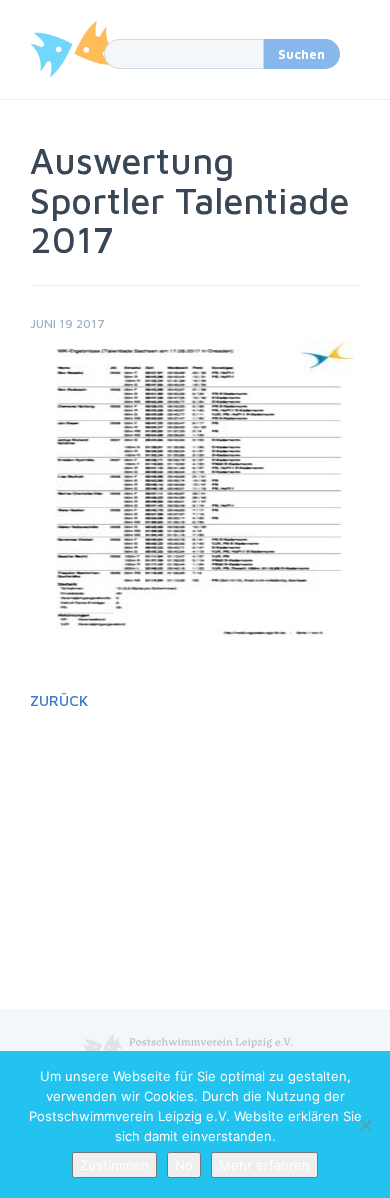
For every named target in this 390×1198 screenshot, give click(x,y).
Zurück (59, 700)
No (184, 1165)
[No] (365, 1125)
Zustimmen (114, 1165)
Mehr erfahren (264, 1165)
